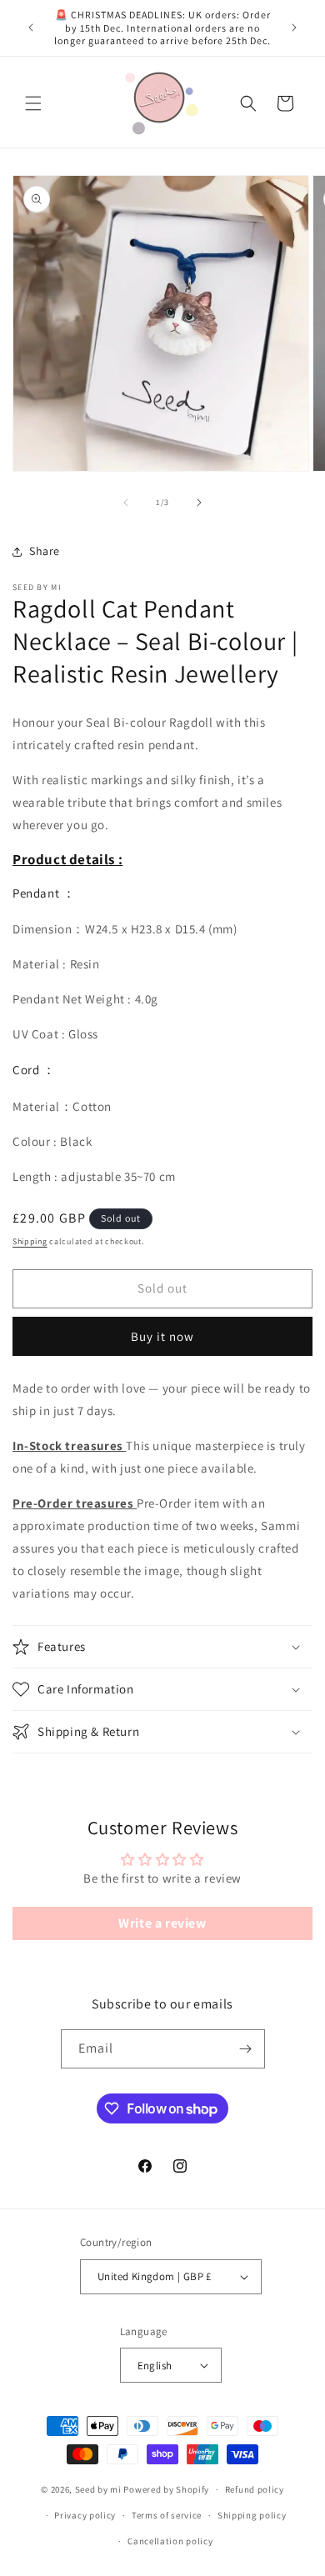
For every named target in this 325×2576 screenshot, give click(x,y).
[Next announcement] (294, 28)
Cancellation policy (170, 2541)
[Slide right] (199, 503)
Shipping (30, 1241)
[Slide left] (126, 503)
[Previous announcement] (31, 28)
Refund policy (255, 2489)
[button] (33, 103)
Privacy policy (85, 2515)
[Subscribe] (246, 2049)
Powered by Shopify (166, 2489)
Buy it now (162, 1336)
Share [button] (45, 551)
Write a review (162, 1923)
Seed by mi (98, 2489)
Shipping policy (252, 2515)
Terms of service (167, 2515)
